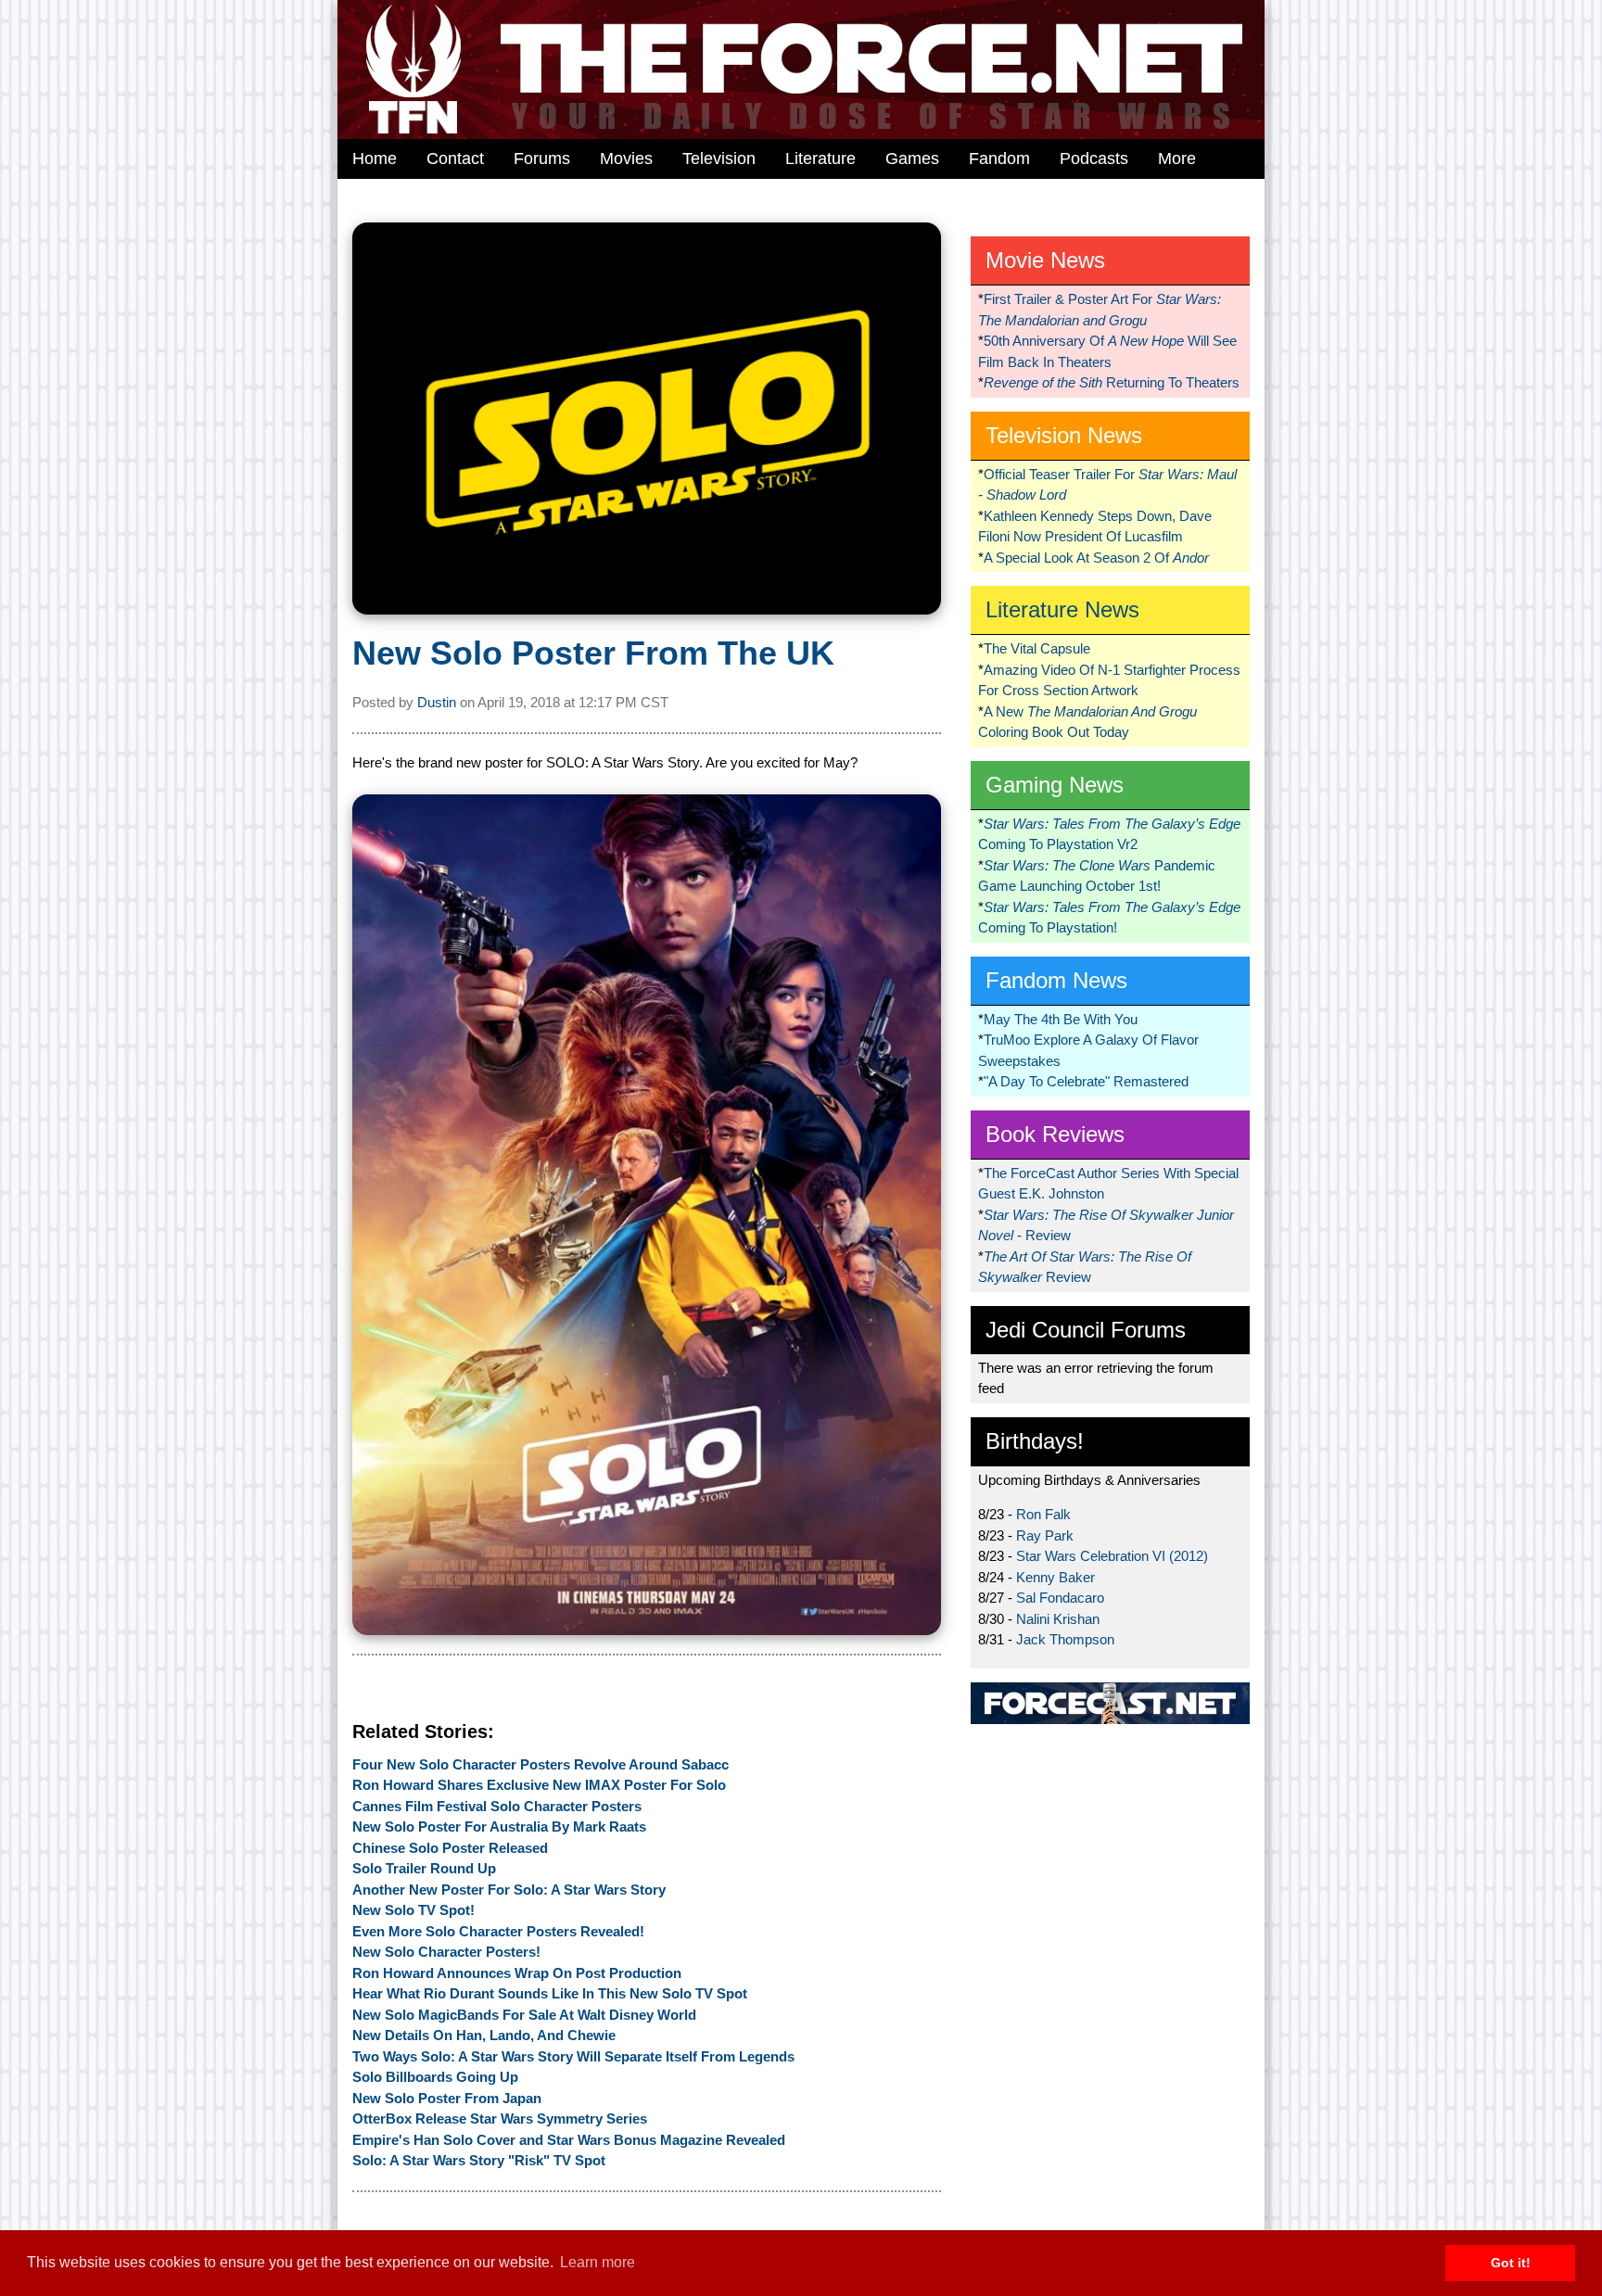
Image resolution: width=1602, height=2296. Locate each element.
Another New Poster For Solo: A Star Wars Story (509, 1890)
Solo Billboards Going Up (435, 2077)
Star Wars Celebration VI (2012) (1112, 1556)
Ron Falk (1043, 1514)
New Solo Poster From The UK (593, 653)
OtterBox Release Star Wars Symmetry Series (500, 2118)
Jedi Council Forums (1086, 1330)
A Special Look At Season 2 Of (1096, 558)
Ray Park (1045, 1535)
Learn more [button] (598, 2262)
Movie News (1045, 260)
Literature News (1062, 609)
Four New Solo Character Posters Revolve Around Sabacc (540, 1764)
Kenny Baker (1055, 1577)
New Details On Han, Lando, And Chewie (484, 2035)
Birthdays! (1035, 1441)
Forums (542, 159)
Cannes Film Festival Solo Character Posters (497, 1806)
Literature (820, 159)
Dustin (437, 702)
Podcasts (1094, 159)
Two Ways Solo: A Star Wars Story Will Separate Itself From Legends (573, 2056)
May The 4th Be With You (1061, 1019)
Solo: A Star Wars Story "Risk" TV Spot (479, 2160)
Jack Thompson (1065, 1639)
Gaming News (1055, 785)
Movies (626, 159)
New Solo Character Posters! (446, 1952)
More (1177, 159)
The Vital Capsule (1037, 648)
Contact (455, 159)
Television (719, 159)
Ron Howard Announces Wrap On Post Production (517, 1973)
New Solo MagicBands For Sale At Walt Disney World (524, 2015)
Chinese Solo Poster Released (450, 1848)
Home (375, 159)
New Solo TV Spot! (413, 1910)
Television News (1064, 435)
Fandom (999, 159)
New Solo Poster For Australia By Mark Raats (499, 1827)
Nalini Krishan (1058, 1619)
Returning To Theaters (1112, 382)
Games (912, 159)
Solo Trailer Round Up (424, 1868)
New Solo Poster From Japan (447, 2098)
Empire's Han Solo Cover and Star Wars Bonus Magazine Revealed (569, 2140)
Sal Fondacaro (1060, 1598)
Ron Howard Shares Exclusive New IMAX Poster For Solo (539, 1785)
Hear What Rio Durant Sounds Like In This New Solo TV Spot (550, 1993)
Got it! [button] (1511, 2263)
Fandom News (1056, 980)
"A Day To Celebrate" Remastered (1086, 1081)
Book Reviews (1055, 1134)
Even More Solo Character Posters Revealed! (498, 1931)
